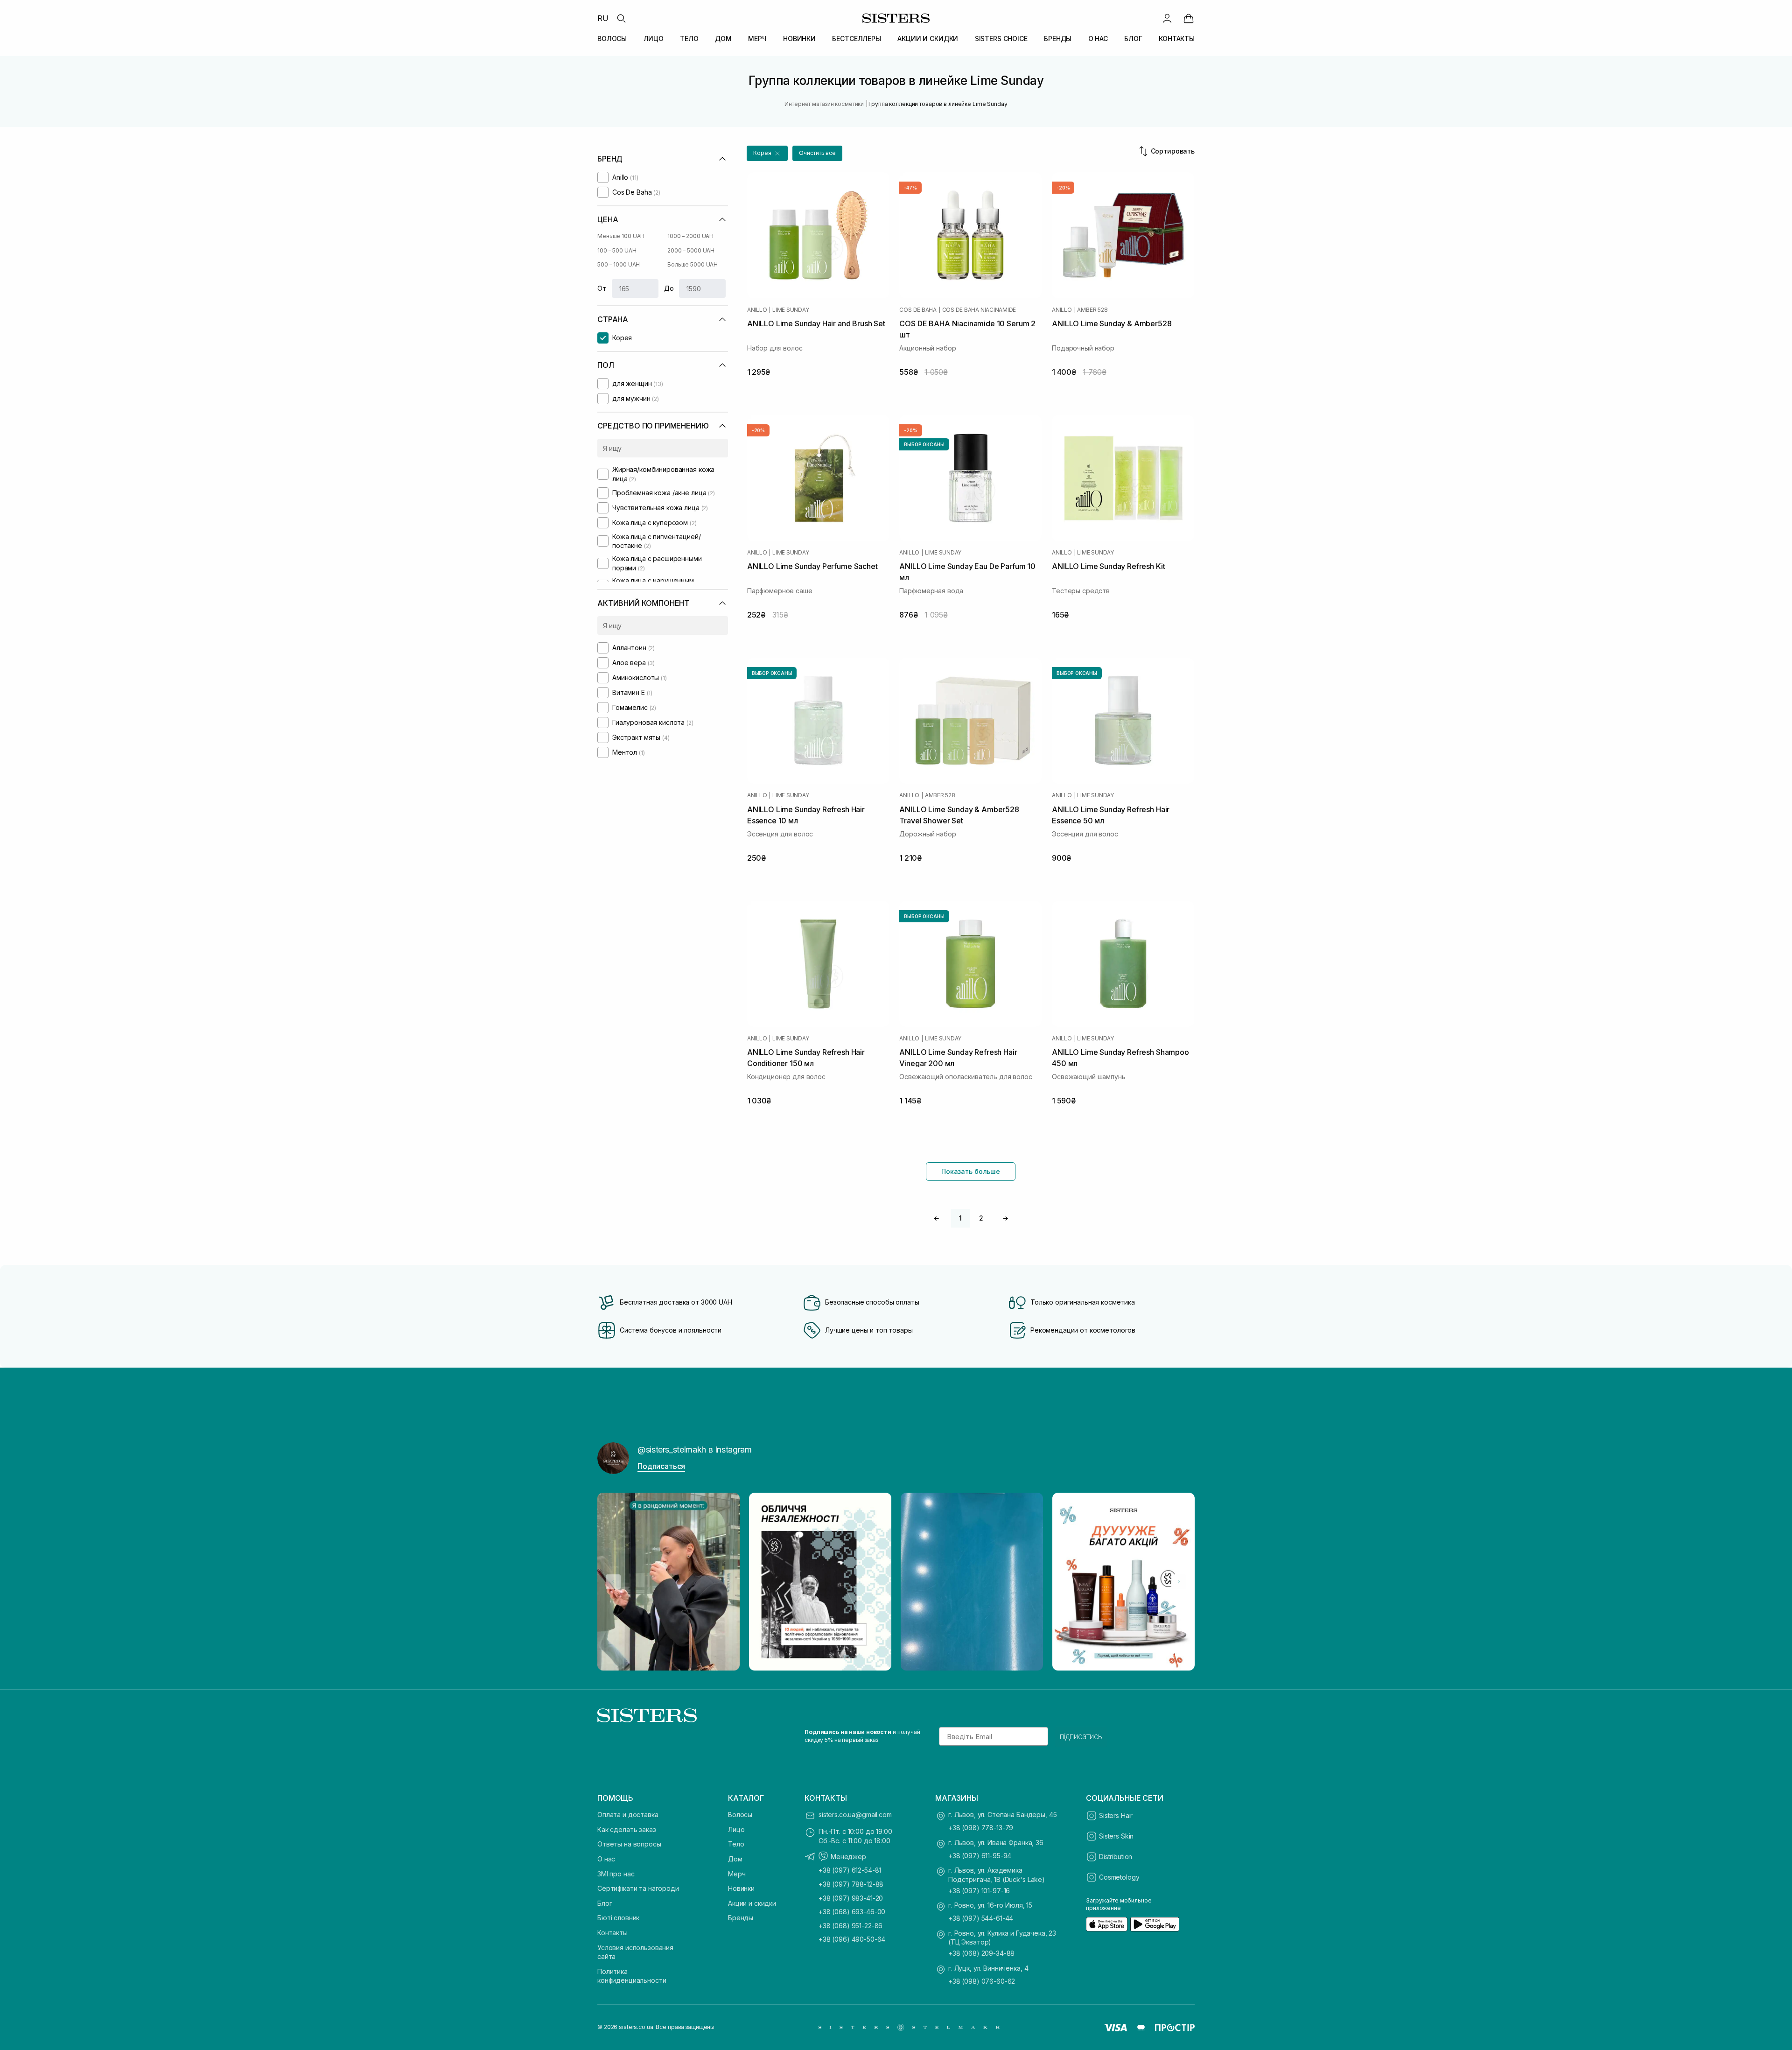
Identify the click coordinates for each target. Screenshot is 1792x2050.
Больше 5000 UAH (693, 264)
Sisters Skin (1116, 1836)
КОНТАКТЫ (1177, 39)
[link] (1189, 18)
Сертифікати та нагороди (638, 1888)
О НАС (1098, 39)
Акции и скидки (752, 1903)
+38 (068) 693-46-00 (852, 1912)
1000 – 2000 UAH (690, 236)
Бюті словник (618, 1918)
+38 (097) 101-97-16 (979, 1891)
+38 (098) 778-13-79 (981, 1828)
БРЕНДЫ (1058, 39)
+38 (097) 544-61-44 (981, 1918)
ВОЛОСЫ (612, 39)
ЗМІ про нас (616, 1874)
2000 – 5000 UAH (691, 250)
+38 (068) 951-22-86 (850, 1926)
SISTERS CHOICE (1001, 39)
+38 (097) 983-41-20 (851, 1898)
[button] (767, 153)
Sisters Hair (1116, 1815)
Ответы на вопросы (629, 1844)
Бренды (741, 1918)
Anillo (757, 310)
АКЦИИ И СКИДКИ (928, 39)
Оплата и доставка (628, 1815)
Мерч (737, 1874)
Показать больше (971, 1171)
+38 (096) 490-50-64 (852, 1939)
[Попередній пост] (613, 1582)
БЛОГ (1133, 39)
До (669, 288)
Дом (735, 1859)
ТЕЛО (689, 39)
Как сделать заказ (627, 1829)
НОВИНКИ (799, 39)
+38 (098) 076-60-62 (982, 1981)
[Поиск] (621, 18)
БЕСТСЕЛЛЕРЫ (856, 39)
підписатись (1081, 1736)
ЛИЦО (654, 39)
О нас (606, 1859)
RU (603, 18)
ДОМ (723, 39)
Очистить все (817, 153)
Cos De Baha (918, 310)
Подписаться (661, 1466)
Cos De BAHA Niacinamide (979, 310)
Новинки (741, 1888)
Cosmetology (1119, 1877)
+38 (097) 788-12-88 (851, 1884)
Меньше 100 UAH (621, 236)
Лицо (736, 1829)
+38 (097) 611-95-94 (980, 1856)
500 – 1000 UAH (619, 264)
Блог (605, 1903)
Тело (736, 1844)
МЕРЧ (757, 39)
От (602, 288)
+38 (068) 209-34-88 (981, 1953)
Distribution (1116, 1857)
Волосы (740, 1815)
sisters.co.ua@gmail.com (855, 1815)
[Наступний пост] (1179, 1582)
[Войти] (1167, 18)
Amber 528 (1092, 310)
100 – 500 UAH (617, 250)
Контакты (612, 1933)
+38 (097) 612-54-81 (850, 1870)
